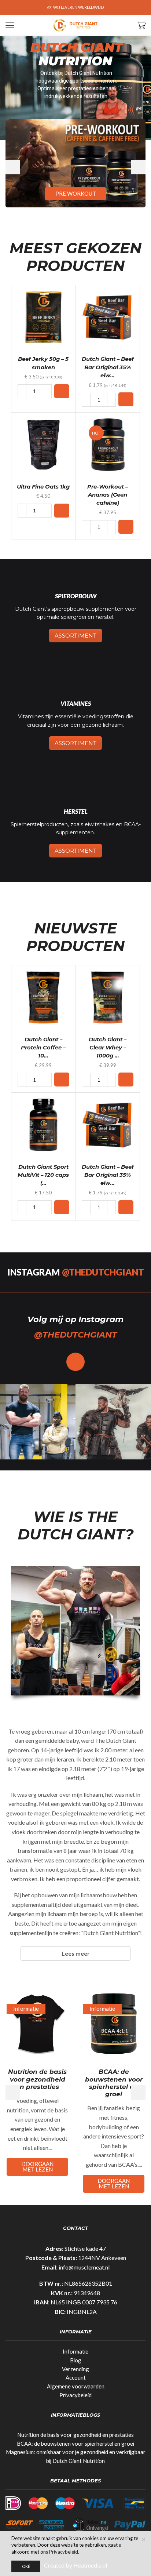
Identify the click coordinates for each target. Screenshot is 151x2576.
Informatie (26, 2009)
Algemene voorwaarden (76, 2386)
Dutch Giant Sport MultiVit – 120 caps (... (43, 1175)
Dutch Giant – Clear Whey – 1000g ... (108, 1048)
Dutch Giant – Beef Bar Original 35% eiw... (108, 367)
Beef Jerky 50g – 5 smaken (43, 363)
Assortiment (75, 636)
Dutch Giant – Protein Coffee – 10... (43, 1048)
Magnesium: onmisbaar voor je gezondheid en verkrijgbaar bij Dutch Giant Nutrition (76, 2456)
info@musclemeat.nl (84, 2267)
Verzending (75, 2369)
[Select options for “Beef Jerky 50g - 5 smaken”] (62, 391)
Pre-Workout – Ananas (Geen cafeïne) (108, 495)
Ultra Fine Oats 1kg (43, 487)
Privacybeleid (75, 2395)
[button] (8, 7)
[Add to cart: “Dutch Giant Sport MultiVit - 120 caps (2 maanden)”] (62, 1207)
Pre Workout (76, 193)
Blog (76, 2360)
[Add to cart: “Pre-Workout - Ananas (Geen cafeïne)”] (126, 527)
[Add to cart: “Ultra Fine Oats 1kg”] (62, 511)
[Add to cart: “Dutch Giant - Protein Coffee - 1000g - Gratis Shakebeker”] (62, 1080)
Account (76, 2377)
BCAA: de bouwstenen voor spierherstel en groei (114, 2083)
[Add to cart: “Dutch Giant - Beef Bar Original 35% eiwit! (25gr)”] (126, 399)
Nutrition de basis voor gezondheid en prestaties (37, 2079)
